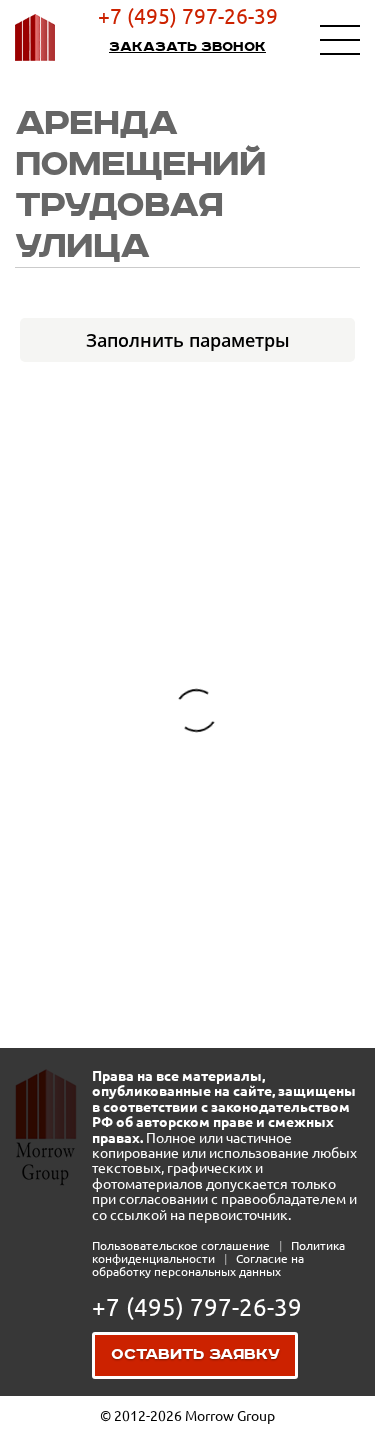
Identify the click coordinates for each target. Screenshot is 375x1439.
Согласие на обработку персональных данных (198, 1265)
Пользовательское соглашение (182, 1245)
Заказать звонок (187, 47)
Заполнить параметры (188, 340)
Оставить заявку (195, 1355)
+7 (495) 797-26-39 (188, 16)
